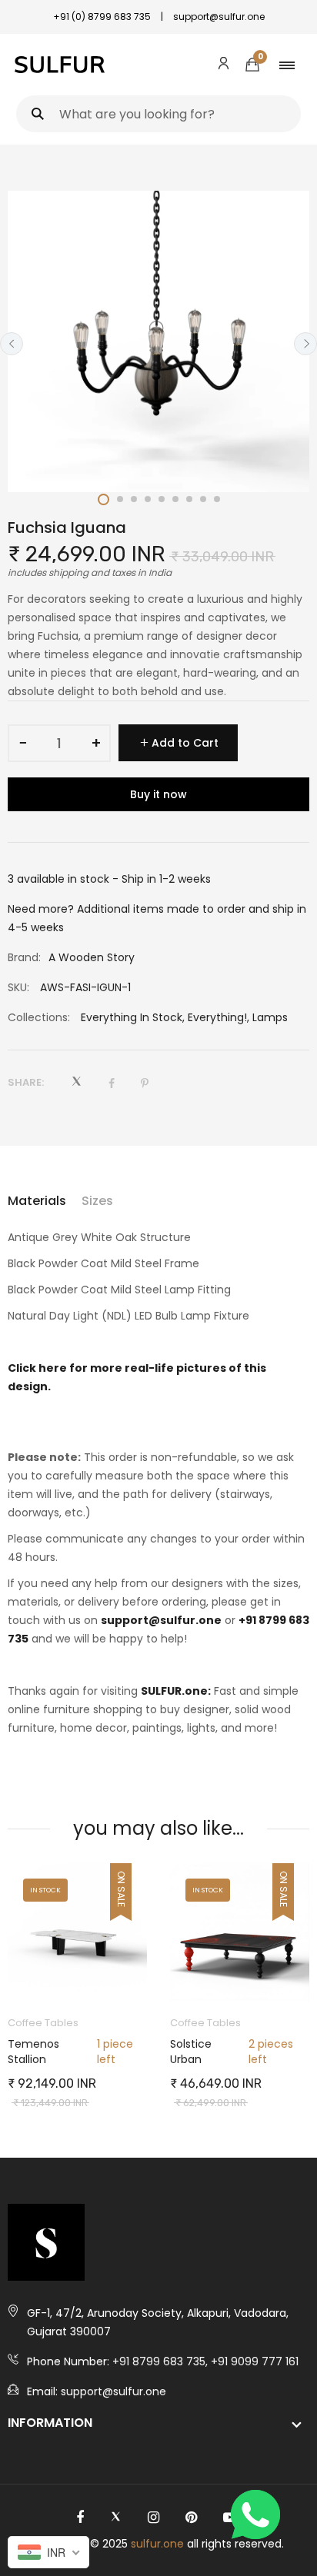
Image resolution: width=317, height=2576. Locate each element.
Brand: (24, 957)
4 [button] (148, 499)
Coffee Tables (43, 2023)
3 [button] (134, 499)
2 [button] (120, 499)
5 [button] (162, 499)
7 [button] (189, 499)
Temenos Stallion (33, 2052)
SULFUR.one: (176, 1691)
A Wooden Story (92, 957)
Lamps (270, 1017)
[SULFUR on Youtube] (230, 2518)
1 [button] (103, 499)
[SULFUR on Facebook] (80, 2518)
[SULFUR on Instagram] (153, 2518)
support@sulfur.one (161, 1620)
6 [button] (175, 499)
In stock (45, 1890)
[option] (158, 341)
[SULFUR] (60, 65)
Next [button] (305, 344)
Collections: (39, 1017)
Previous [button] (12, 344)
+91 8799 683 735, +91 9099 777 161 (205, 2361)
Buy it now (158, 794)
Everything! (217, 1017)
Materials (37, 1201)
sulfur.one (157, 2544)
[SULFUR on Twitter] (116, 2518)
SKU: (18, 987)
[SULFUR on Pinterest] (191, 2518)
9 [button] (217, 499)
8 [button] (203, 499)
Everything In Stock (132, 1017)
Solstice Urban (191, 2052)
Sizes (97, 1201)
